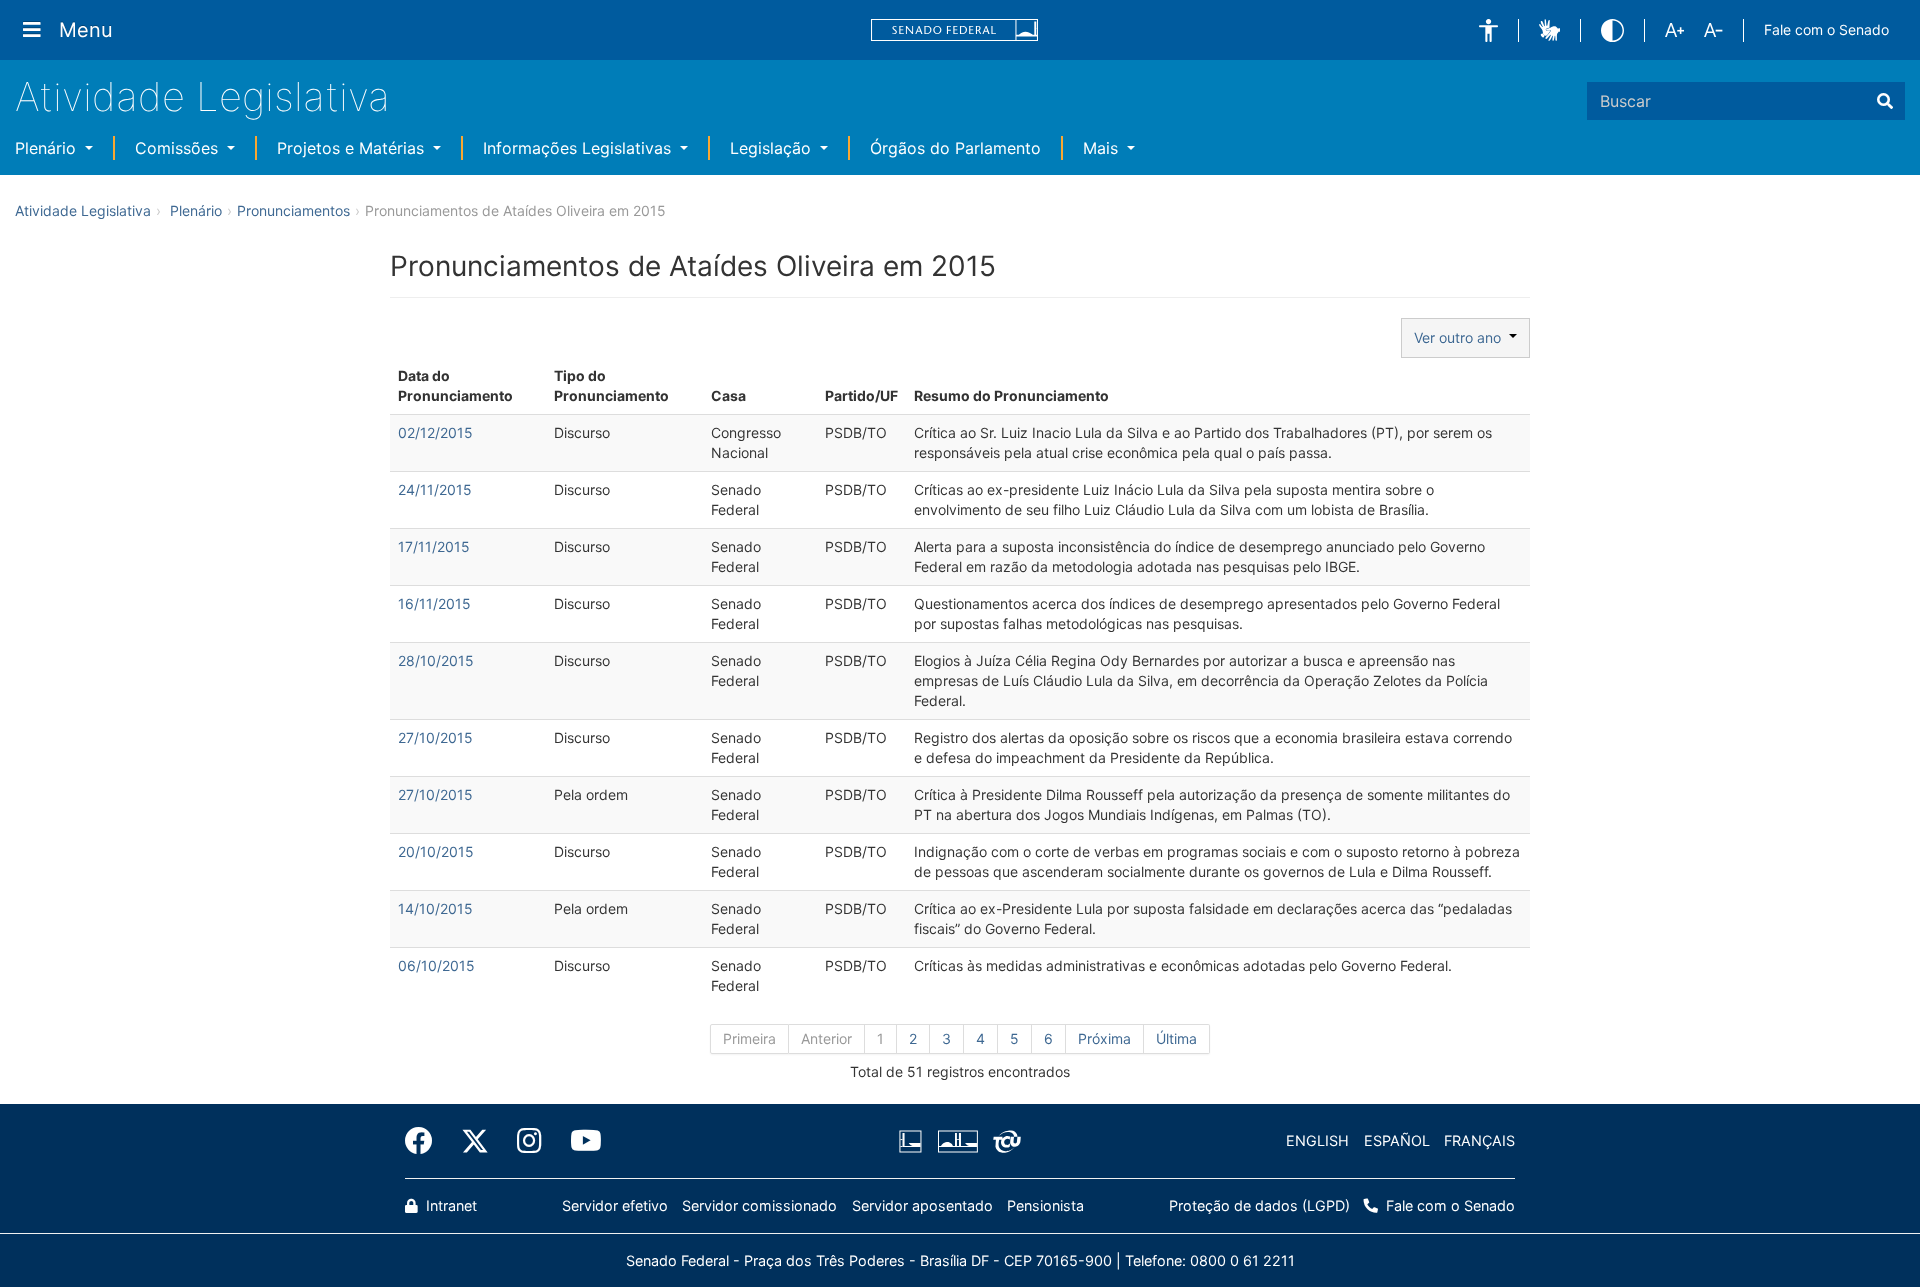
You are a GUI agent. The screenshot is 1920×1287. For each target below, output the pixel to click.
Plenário (48, 148)
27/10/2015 (435, 737)
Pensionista (1045, 1205)
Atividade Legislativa (202, 96)
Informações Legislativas (579, 148)
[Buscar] (1885, 101)
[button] (1488, 30)
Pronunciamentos (293, 210)
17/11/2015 (434, 546)
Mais (1103, 148)
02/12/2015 (435, 432)
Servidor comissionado (759, 1205)
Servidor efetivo (615, 1205)
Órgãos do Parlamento (955, 148)
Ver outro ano (1461, 337)
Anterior (826, 1038)
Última (1176, 1038)
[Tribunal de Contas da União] (1003, 1141)
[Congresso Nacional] (957, 1141)
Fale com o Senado (1826, 29)
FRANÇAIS (1479, 1140)
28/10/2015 (436, 660)
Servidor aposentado (922, 1205)
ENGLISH (1317, 1140)
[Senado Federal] (955, 30)
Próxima (1104, 1038)
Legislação (773, 148)
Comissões (179, 148)
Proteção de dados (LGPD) (1259, 1205)
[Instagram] (529, 1141)
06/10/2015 (436, 965)
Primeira (749, 1038)
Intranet (449, 1205)
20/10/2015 (436, 851)
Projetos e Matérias (353, 148)
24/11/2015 (435, 489)
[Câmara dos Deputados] (914, 1141)
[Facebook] (426, 1141)
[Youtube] (579, 1141)
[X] (475, 1141)
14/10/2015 (435, 908)
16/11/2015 (434, 603)
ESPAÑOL (1397, 1140)
